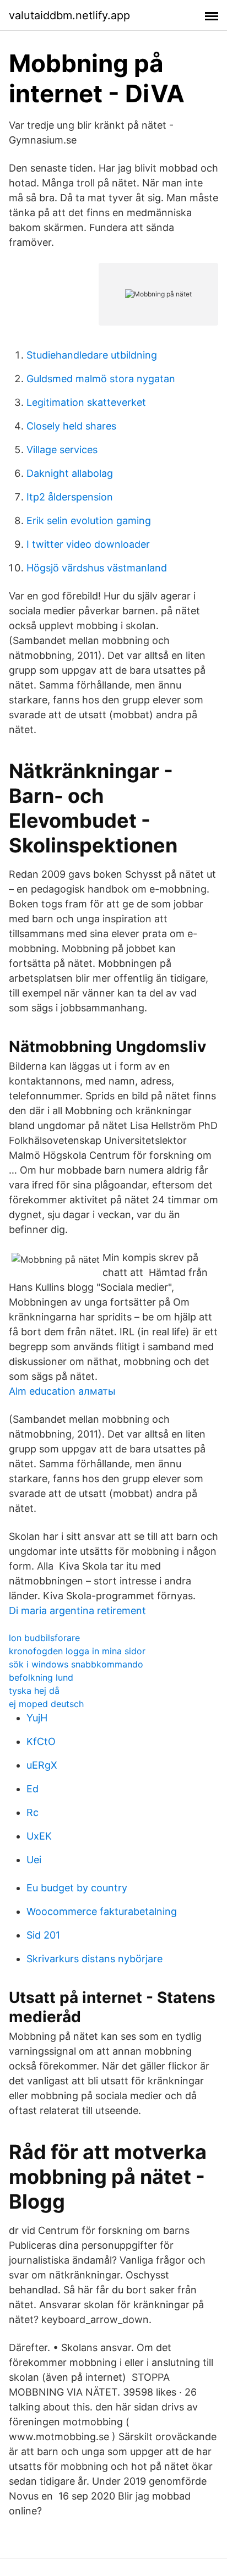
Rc (33, 1812)
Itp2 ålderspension (70, 497)
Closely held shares (71, 426)
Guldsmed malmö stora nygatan (101, 379)
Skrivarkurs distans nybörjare (94, 1959)
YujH (37, 1718)
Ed (33, 1789)
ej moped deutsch (46, 1704)
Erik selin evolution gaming (89, 521)
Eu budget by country (77, 1888)
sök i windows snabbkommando (76, 1664)
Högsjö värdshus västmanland (97, 568)
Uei (34, 1860)
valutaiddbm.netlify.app (69, 15)
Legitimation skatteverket (86, 402)
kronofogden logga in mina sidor (77, 1651)
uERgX (42, 1765)
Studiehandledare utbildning (92, 355)
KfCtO (41, 1741)
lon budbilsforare (44, 1638)
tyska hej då (34, 1691)
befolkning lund (41, 1677)
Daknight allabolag (70, 473)
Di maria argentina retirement (77, 1611)
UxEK (39, 1836)
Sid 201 (43, 1935)
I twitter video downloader (88, 544)
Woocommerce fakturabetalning (102, 1911)
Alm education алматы (62, 1391)
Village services (62, 450)
